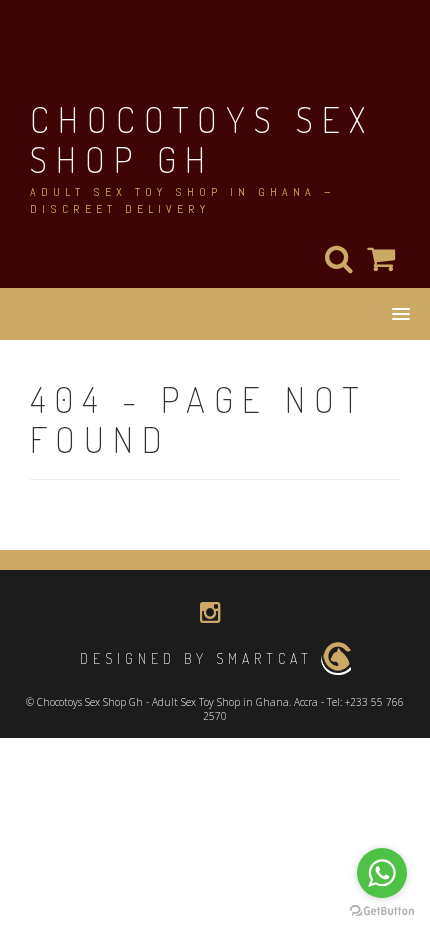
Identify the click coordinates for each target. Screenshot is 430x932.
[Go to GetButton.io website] (382, 911)
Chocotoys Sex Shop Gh (202, 139)
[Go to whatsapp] (382, 873)
